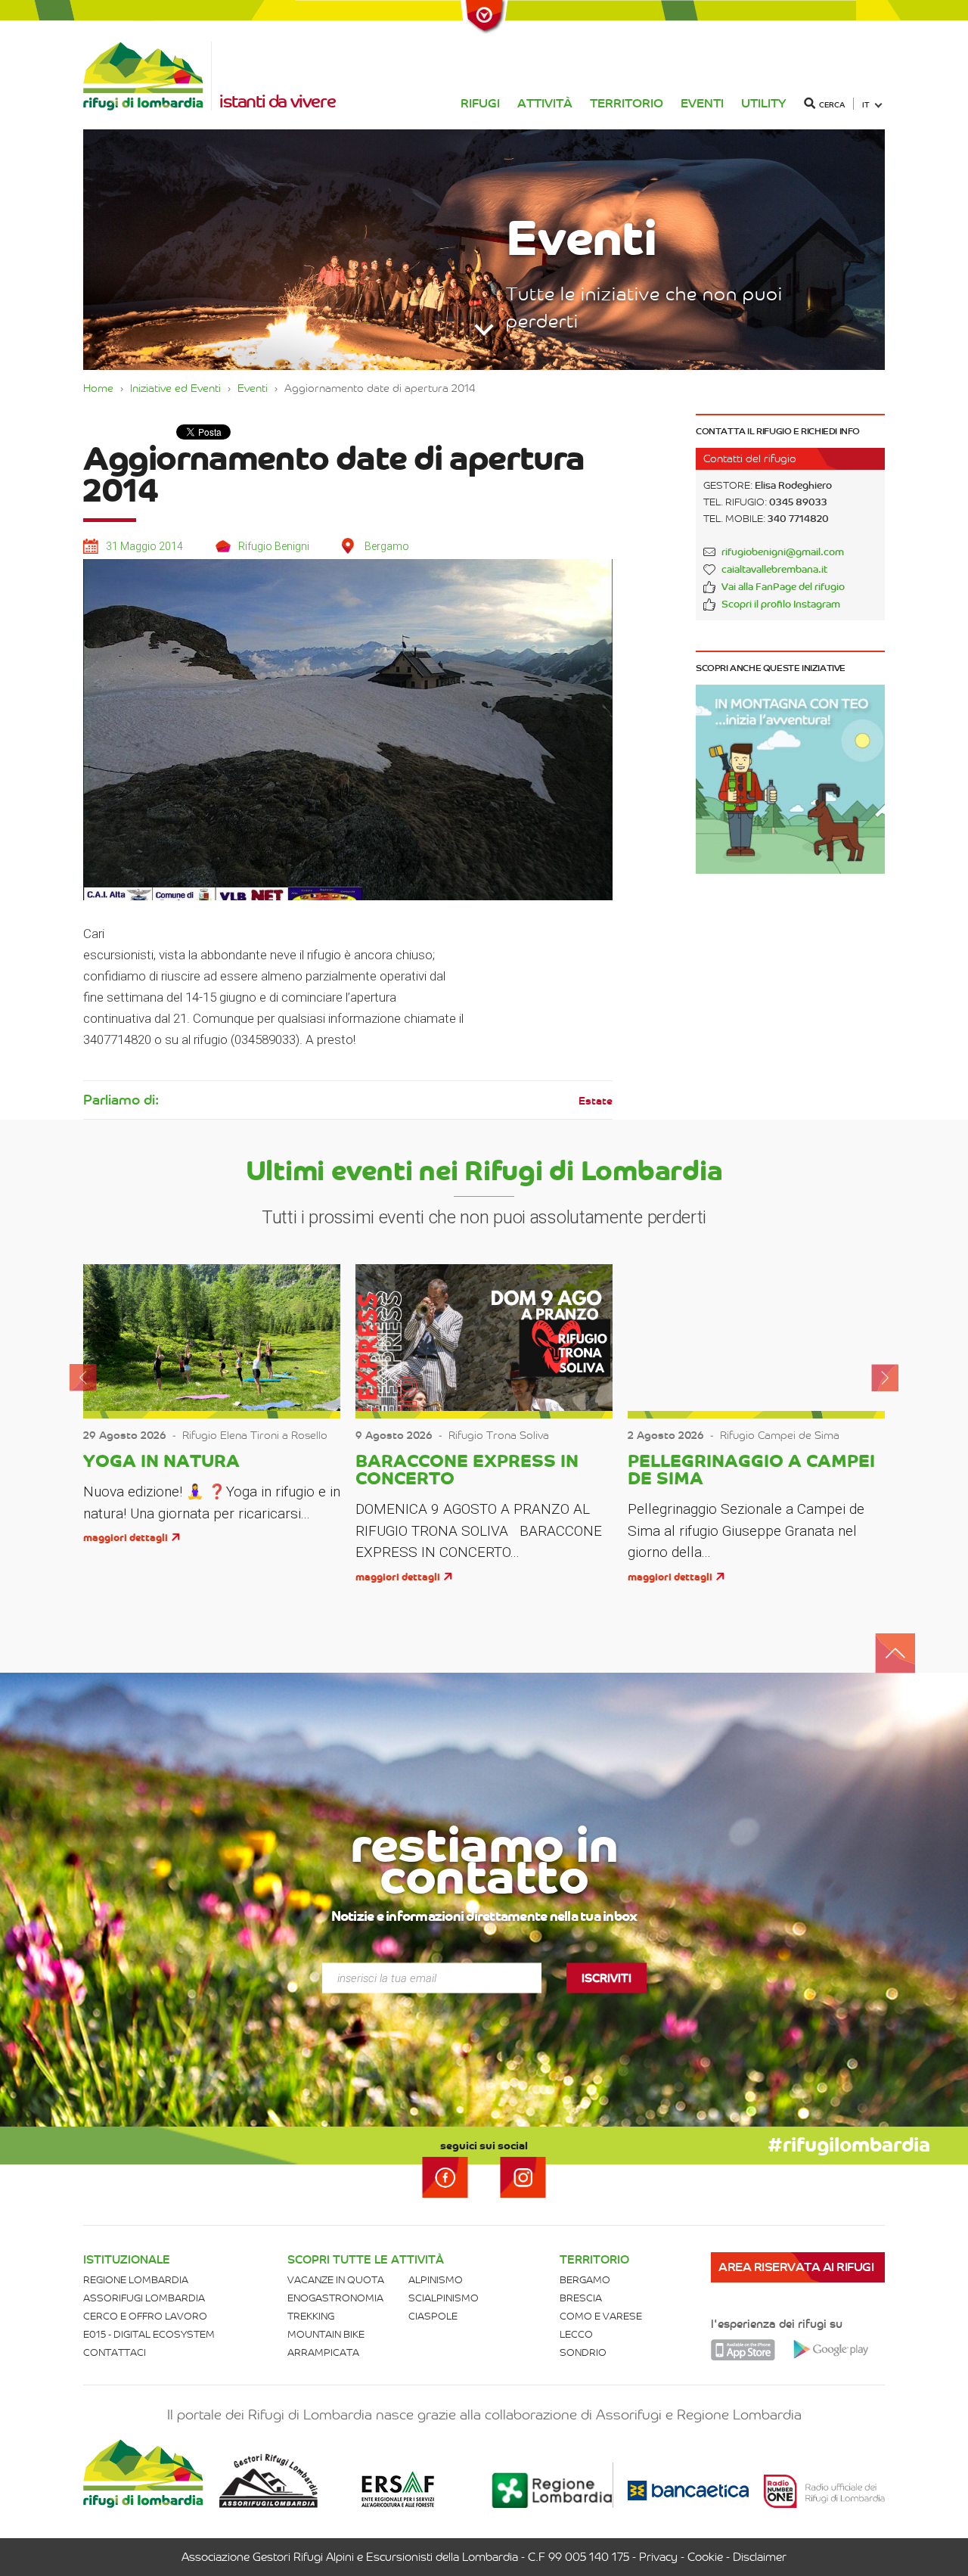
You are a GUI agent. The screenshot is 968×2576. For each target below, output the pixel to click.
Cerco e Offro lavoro (145, 2316)
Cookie (705, 2557)
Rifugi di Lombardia (147, 76)
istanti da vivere (277, 101)
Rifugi (480, 103)
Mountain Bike (326, 2334)
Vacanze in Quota (336, 2280)
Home (98, 388)
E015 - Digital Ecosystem (149, 2334)
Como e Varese (601, 2316)
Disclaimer (760, 2557)
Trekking (311, 2316)
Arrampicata (323, 2352)
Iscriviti (607, 1978)
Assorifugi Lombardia (144, 2298)
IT (866, 105)
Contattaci (115, 2352)
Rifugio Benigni (274, 546)
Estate (596, 1101)
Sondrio (583, 2352)
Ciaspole (433, 2316)
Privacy (658, 2557)
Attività (545, 103)
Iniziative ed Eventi (175, 388)
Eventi (702, 103)
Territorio (627, 103)
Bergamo (585, 2280)
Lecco (576, 2334)
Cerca (832, 105)
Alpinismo (436, 2280)
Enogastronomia (335, 2298)
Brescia (581, 2298)
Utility (764, 103)
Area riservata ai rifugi (796, 2267)
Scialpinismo (444, 2298)
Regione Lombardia (136, 2280)
